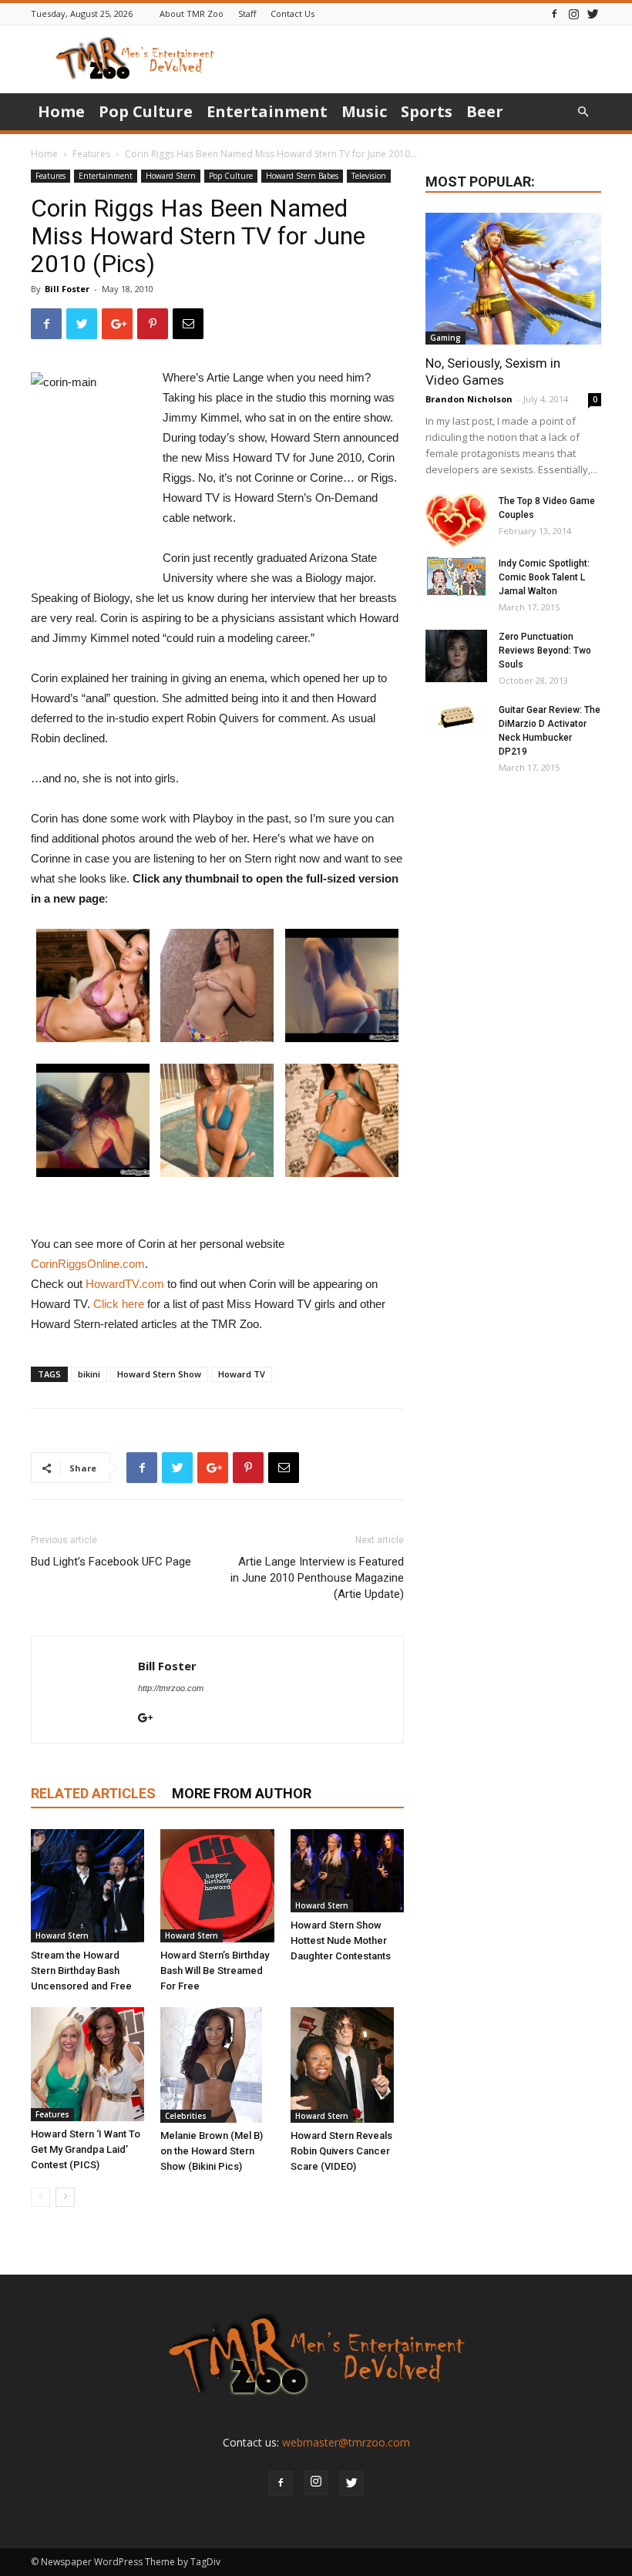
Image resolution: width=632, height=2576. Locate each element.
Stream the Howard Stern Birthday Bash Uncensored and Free (81, 1971)
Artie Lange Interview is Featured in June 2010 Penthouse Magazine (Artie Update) (317, 1578)
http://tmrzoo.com (171, 1688)
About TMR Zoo (192, 13)
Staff (247, 13)
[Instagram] (573, 13)
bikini (89, 1374)
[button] (583, 112)
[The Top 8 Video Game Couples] (456, 521)
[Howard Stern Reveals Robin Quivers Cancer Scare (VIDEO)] (347, 2065)
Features (91, 154)
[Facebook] (554, 13)
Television (369, 176)
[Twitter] (593, 13)
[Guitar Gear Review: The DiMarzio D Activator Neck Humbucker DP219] (456, 718)
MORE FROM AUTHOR (242, 1793)
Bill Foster (67, 289)
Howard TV (242, 1374)
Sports (427, 111)
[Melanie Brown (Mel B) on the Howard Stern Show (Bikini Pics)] (217, 2065)
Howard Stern (171, 176)
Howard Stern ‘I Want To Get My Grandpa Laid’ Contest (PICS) (86, 2149)
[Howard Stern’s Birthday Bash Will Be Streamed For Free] (217, 1886)
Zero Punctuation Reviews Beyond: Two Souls (545, 651)
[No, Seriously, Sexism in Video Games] (513, 279)
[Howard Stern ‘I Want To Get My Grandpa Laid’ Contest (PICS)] (87, 2064)
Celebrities (186, 2116)
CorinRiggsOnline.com (88, 1264)
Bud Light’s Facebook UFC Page (111, 1562)
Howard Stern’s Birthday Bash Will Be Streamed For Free (215, 1971)
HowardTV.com (125, 1284)
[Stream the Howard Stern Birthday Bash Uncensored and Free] (87, 1886)
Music (364, 111)
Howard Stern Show (159, 1374)
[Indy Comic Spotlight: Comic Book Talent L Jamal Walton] (456, 577)
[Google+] (151, 1719)
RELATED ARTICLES (93, 1793)
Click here (119, 1304)
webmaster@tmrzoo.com (346, 2442)
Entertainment (267, 111)
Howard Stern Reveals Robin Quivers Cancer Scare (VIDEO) (341, 2151)
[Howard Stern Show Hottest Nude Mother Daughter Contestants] (347, 1871)
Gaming (445, 338)
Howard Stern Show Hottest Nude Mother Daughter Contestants (341, 1940)
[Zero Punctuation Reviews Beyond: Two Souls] (456, 656)
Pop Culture (146, 111)
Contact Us (292, 13)
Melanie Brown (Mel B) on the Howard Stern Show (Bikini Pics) (212, 2151)
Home (61, 111)
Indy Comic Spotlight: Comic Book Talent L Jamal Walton (544, 577)
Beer (485, 111)
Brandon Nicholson (469, 399)
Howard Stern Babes (302, 176)
